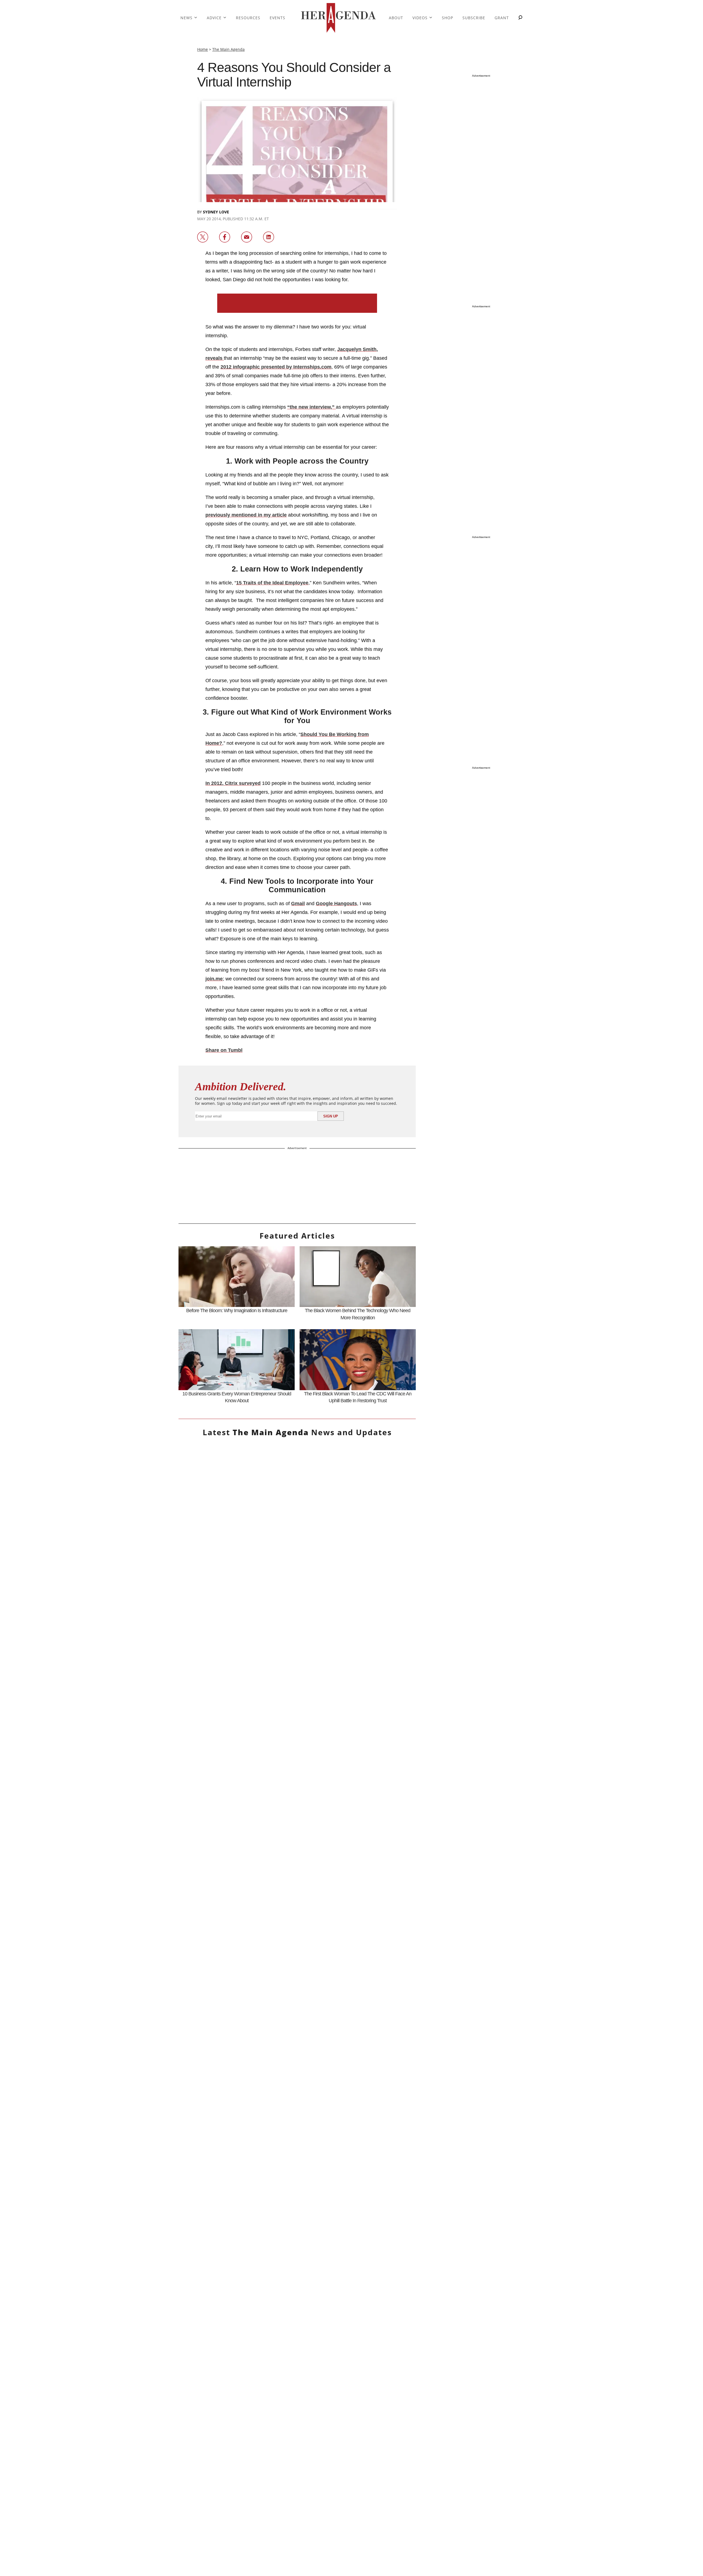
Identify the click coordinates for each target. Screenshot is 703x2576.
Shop (447, 18)
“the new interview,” (312, 407)
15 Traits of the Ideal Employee (272, 583)
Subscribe (474, 18)
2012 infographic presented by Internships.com (276, 367)
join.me (214, 979)
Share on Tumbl (224, 1050)
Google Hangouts (336, 904)
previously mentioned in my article (246, 515)
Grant (502, 18)
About (396, 18)
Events (277, 18)
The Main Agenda (228, 49)
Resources (248, 18)
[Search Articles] (520, 18)
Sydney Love (216, 212)
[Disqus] (297, 2048)
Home (203, 49)
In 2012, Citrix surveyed (233, 783)
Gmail (298, 904)
